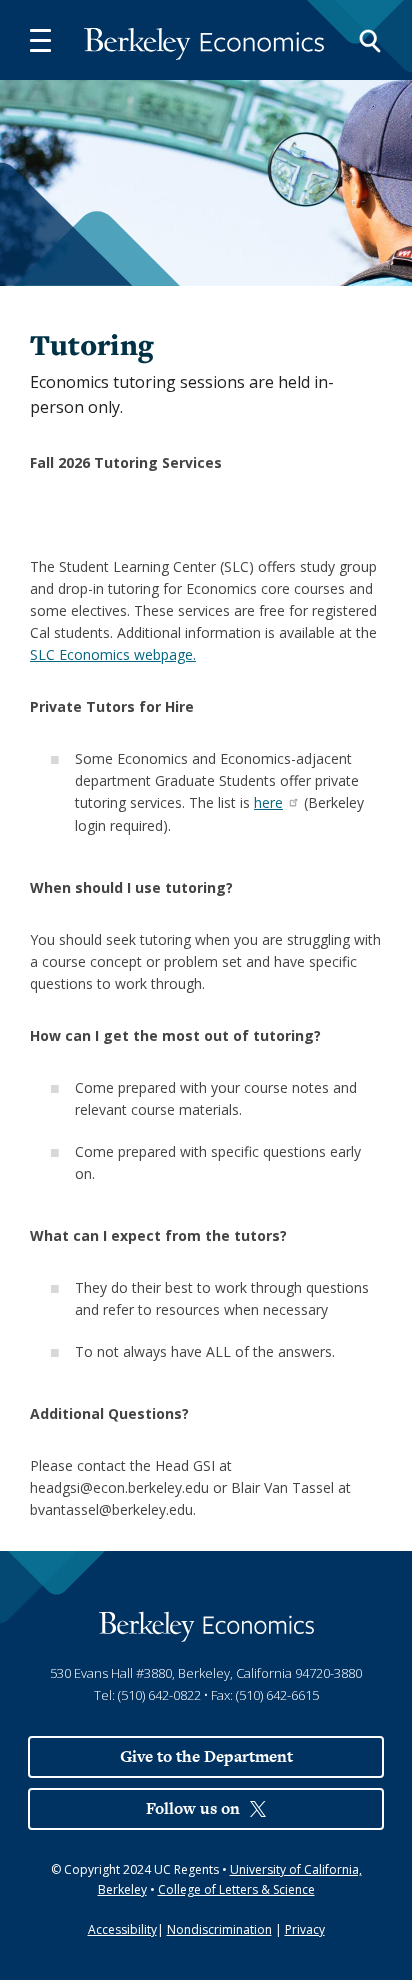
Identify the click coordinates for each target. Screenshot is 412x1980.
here (268, 802)
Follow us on (193, 1808)
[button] (40, 40)
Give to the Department (206, 1756)
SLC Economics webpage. (113, 654)
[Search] (370, 40)
